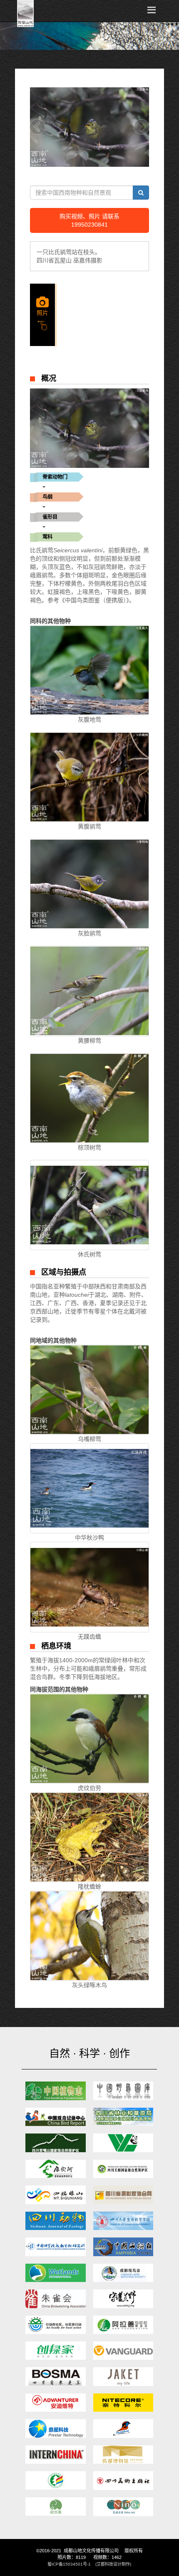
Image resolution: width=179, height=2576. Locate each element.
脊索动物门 (55, 477)
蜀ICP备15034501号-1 (69, 2564)
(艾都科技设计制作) (113, 2564)
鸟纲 (47, 497)
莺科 (47, 537)
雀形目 (50, 517)
